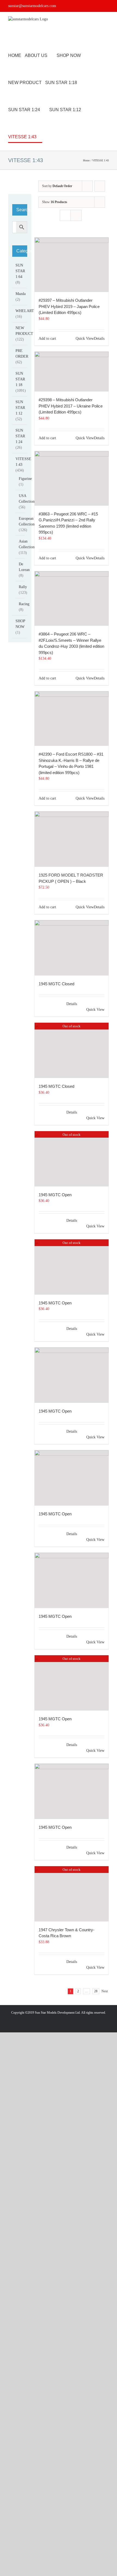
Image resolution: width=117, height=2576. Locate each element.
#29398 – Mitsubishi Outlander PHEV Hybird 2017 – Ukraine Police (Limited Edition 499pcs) (71, 406)
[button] (57, 137)
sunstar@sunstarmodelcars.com (32, 6)
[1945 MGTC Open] (72, 1375)
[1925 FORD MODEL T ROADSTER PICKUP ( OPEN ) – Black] (72, 839)
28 (96, 1991)
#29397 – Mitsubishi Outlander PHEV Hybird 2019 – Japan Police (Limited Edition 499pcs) (69, 306)
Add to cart (47, 339)
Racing (24, 604)
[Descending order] (100, 186)
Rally (23, 587)
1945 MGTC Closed (56, 984)
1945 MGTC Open (55, 1195)
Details (99, 339)
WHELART (25, 311)
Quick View (85, 339)
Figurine (25, 479)
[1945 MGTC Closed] (72, 948)
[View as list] (76, 215)
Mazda (21, 294)
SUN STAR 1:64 (20, 271)
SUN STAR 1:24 (20, 436)
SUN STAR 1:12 (20, 408)
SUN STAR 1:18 (20, 379)
